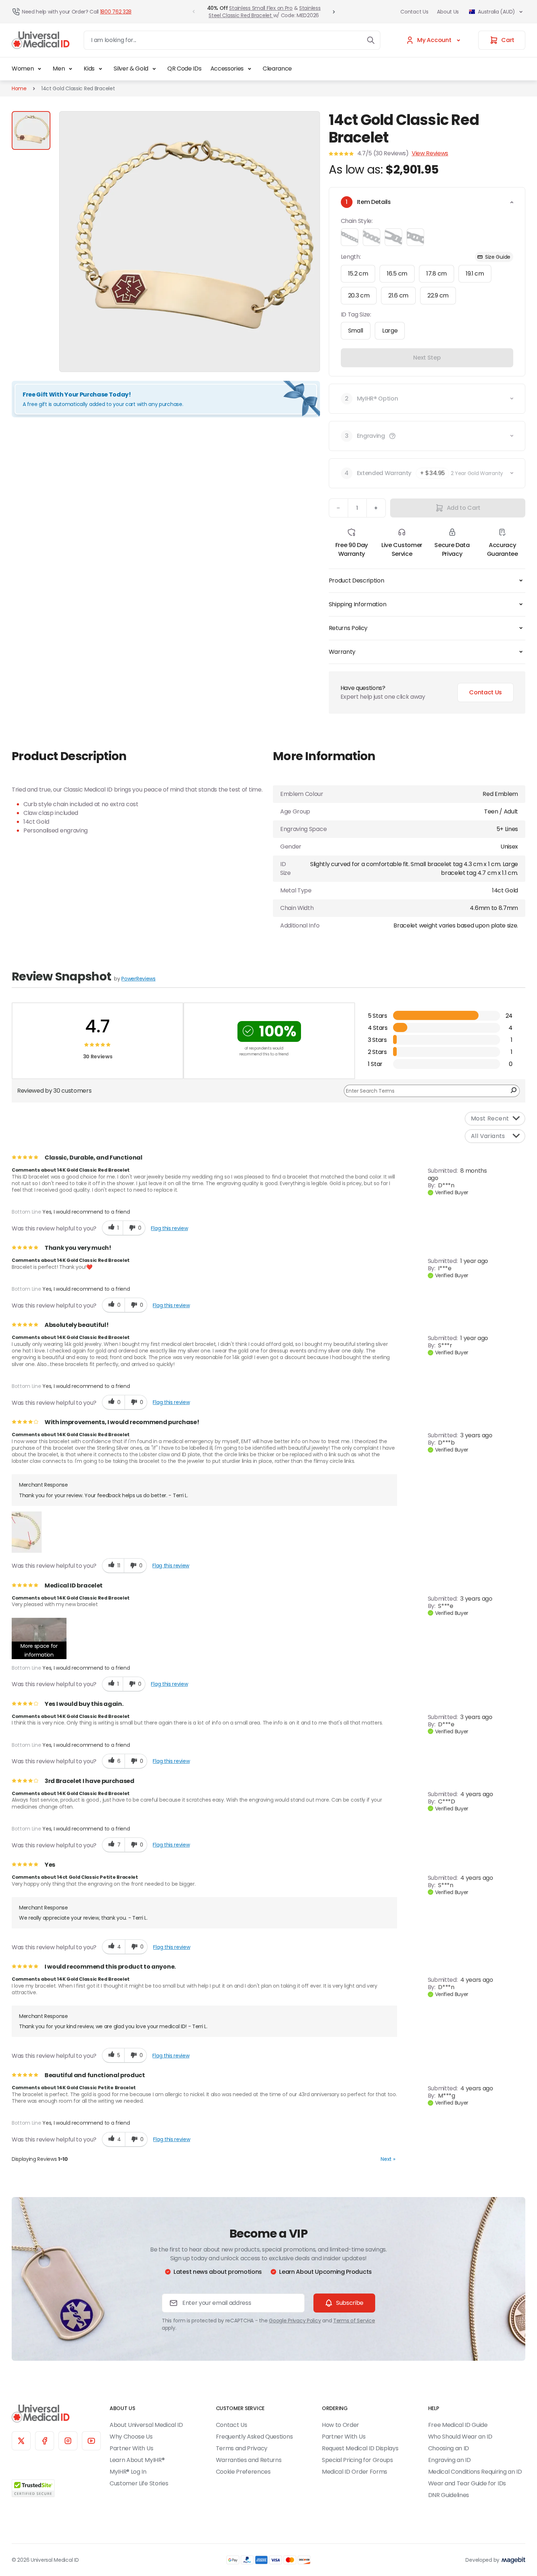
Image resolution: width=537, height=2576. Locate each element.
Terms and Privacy (242, 2448)
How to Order (340, 2425)
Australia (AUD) (496, 12)
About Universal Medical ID (146, 2425)
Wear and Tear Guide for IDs (467, 2483)
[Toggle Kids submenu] (100, 69)
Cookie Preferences (243, 2472)
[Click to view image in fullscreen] (190, 242)
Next (388, 2159)
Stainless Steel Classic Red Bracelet (264, 12)
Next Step (427, 358)
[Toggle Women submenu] (39, 69)
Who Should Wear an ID (460, 2437)
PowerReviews (138, 979)
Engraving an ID (450, 2460)
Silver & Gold (131, 69)
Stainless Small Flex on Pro (261, 8)
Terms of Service (354, 2321)
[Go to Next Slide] (334, 12)
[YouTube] (91, 2441)
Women (23, 69)
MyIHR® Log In (128, 2472)
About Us (448, 12)
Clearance (277, 69)
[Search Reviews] (513, 1091)
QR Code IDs (184, 69)
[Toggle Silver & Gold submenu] (154, 69)
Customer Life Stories (139, 2483)
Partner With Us (131, 2448)
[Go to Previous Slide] (194, 12)
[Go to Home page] (41, 40)
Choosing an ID (449, 2448)
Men (59, 69)
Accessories (227, 69)
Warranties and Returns (249, 2460)
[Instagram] (68, 2441)
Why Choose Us (131, 2437)
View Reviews (430, 153)
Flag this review (169, 1228)
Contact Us (414, 12)
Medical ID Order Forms (355, 2472)
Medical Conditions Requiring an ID (475, 2472)
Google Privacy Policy (295, 2321)
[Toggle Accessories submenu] (250, 69)
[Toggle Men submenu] (71, 69)
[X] (21, 2441)
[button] (392, 436)
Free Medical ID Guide (458, 2425)
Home (19, 88)
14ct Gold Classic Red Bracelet (78, 88)
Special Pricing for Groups (357, 2460)
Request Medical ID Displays (360, 2448)
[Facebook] (45, 2441)
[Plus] (376, 508)
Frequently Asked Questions (254, 2437)
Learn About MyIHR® (137, 2460)
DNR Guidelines (449, 2495)
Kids (89, 69)
